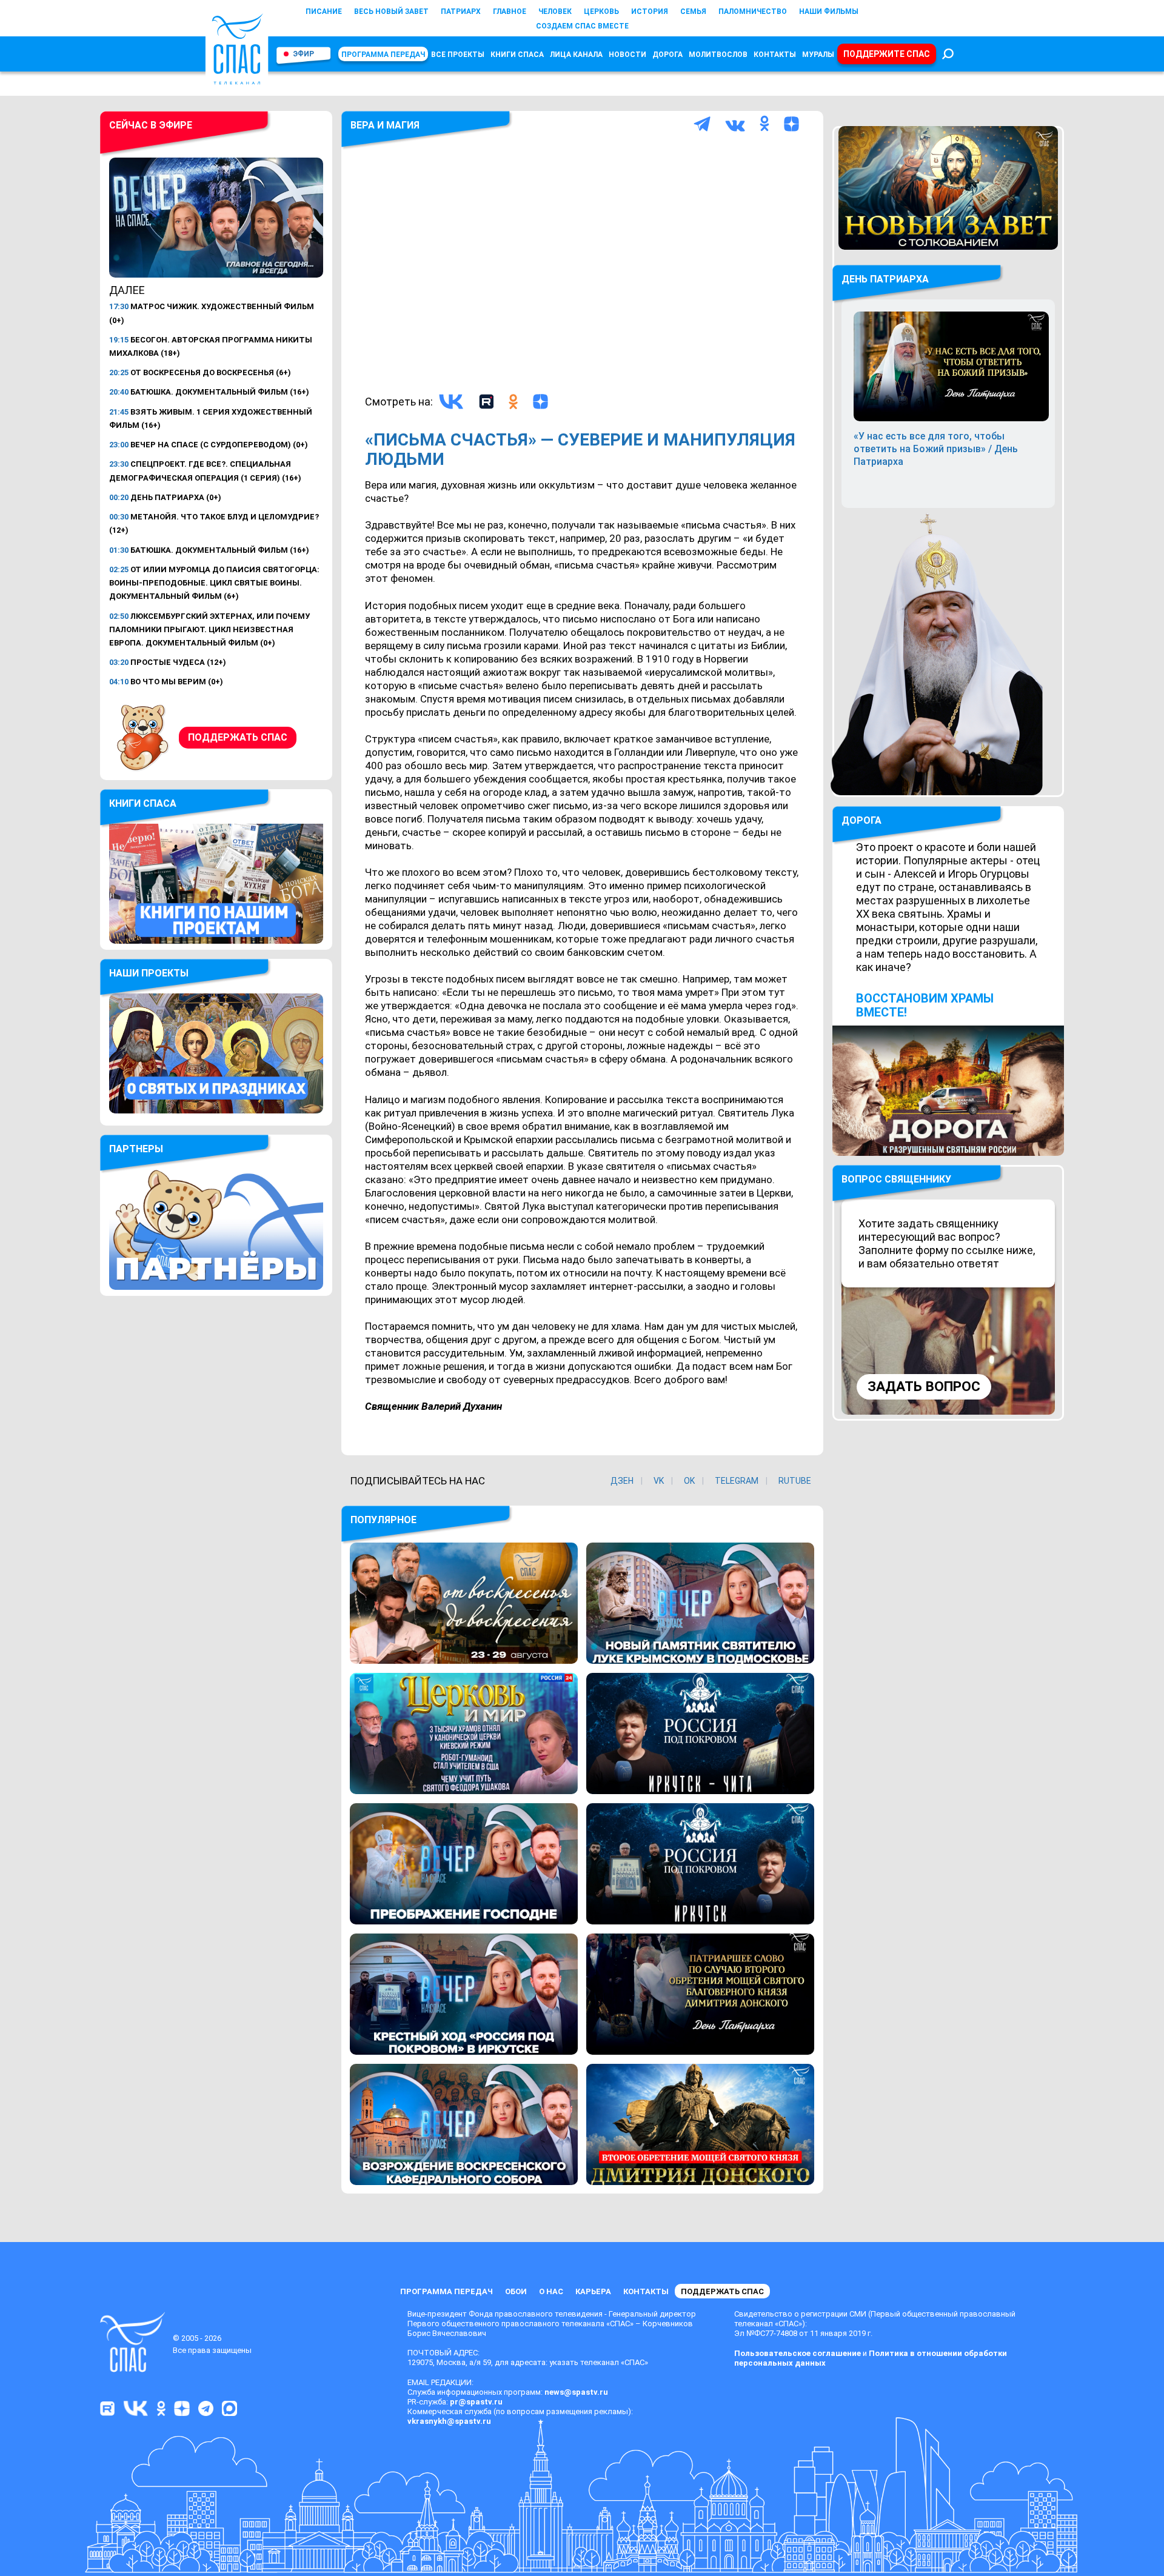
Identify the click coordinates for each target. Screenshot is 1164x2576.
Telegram (737, 1481)
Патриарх (461, 12)
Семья (693, 12)
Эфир (303, 54)
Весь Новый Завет (391, 12)
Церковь (601, 12)
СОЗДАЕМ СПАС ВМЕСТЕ (582, 26)
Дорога (667, 55)
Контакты (775, 55)
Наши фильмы (829, 12)
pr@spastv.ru (476, 2402)
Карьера (593, 2291)
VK (659, 1481)
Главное (510, 12)
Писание (324, 12)
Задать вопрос (924, 1386)
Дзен (622, 1481)
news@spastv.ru (576, 2392)
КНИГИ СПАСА (517, 55)
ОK (689, 1481)
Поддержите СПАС (887, 54)
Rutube (795, 1481)
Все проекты (458, 55)
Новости (627, 55)
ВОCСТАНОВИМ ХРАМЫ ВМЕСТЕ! (925, 1005)
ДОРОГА (861, 820)
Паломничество (753, 12)
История (650, 12)
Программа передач (383, 55)
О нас (551, 2291)
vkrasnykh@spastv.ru (449, 2421)
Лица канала (576, 55)
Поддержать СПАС (238, 737)
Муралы (818, 55)
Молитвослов (718, 55)
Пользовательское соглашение (798, 2353)
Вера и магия (385, 125)
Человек (555, 12)
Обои (516, 2291)
